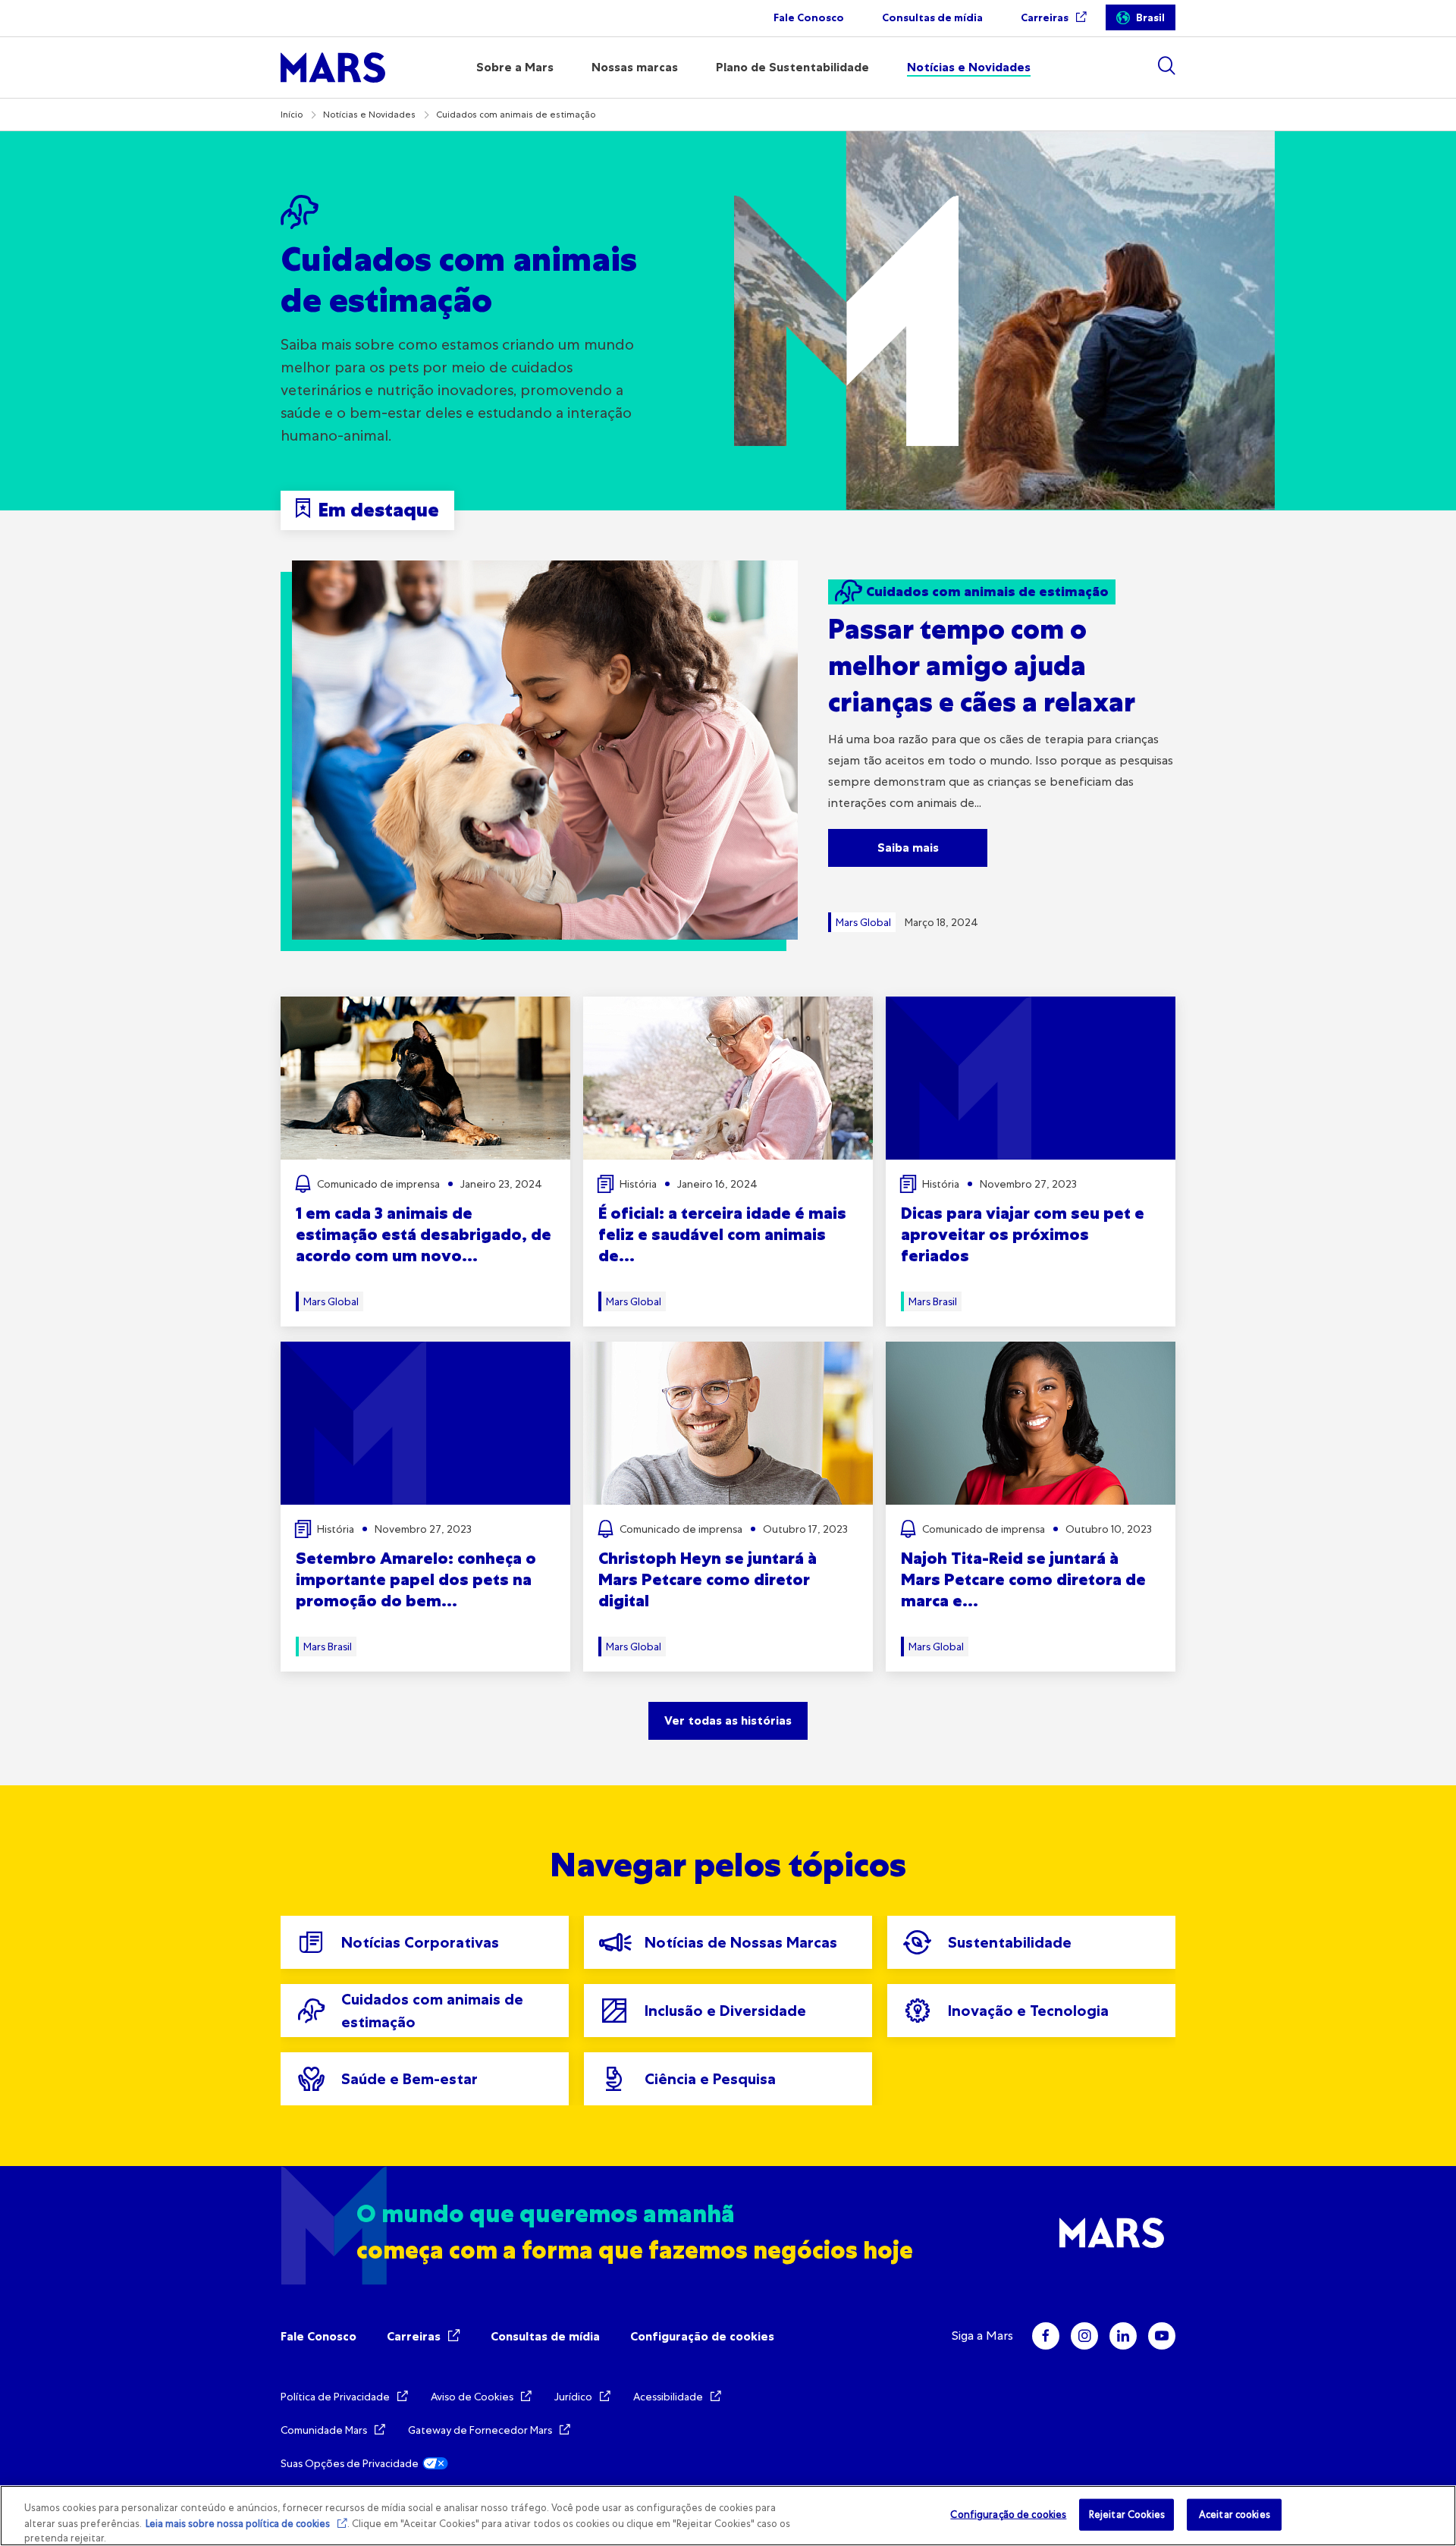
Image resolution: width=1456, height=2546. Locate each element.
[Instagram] (1084, 2336)
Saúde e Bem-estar (409, 2079)
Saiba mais (908, 848)
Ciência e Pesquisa (710, 2079)
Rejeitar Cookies (1127, 2515)
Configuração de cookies (702, 2336)
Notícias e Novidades (369, 115)
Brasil (1150, 18)
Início (292, 115)
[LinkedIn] (1123, 2336)
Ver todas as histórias (728, 1720)
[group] (425, 1942)
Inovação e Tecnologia (1028, 2011)
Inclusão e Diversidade (725, 2011)
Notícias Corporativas (420, 1942)
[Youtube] (1162, 2336)
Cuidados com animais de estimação (432, 2011)
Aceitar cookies (1235, 2515)
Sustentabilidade (1010, 1942)
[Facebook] (1046, 2336)
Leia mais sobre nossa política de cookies (238, 2524)
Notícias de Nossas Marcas (741, 1942)
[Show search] (1166, 66)
